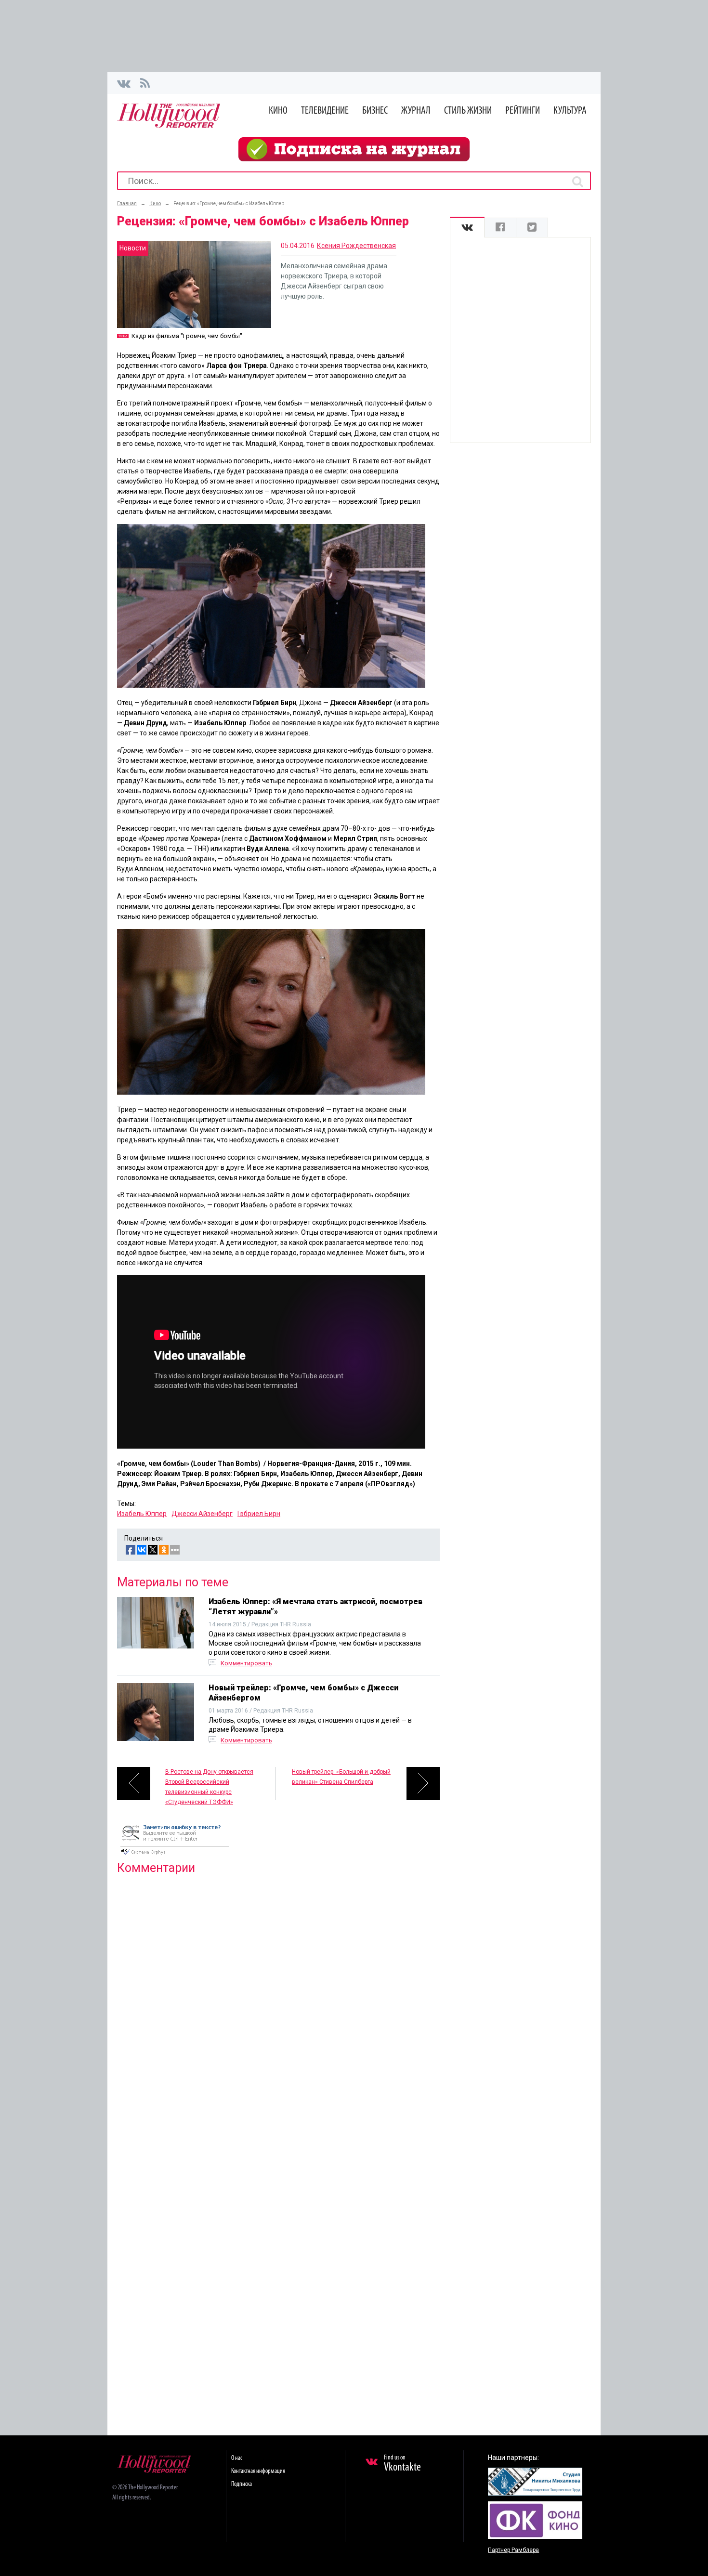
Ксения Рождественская (356, 246)
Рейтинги (523, 111)
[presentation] (467, 228)
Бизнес (375, 111)
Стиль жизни (468, 111)
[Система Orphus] (175, 1856)
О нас (237, 2458)
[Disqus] (278, 2006)
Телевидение (325, 111)
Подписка (242, 2484)
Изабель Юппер (142, 1514)
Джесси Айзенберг (202, 1514)
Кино (278, 111)
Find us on (402, 2464)
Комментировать (246, 1663)
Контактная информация (258, 2471)
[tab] (467, 228)
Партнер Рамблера (513, 2550)
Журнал (416, 111)
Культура (570, 111)
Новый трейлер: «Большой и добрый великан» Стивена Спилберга (341, 1777)
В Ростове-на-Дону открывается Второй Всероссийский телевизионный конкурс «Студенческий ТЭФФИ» (209, 1784)
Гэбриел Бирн (259, 1514)
